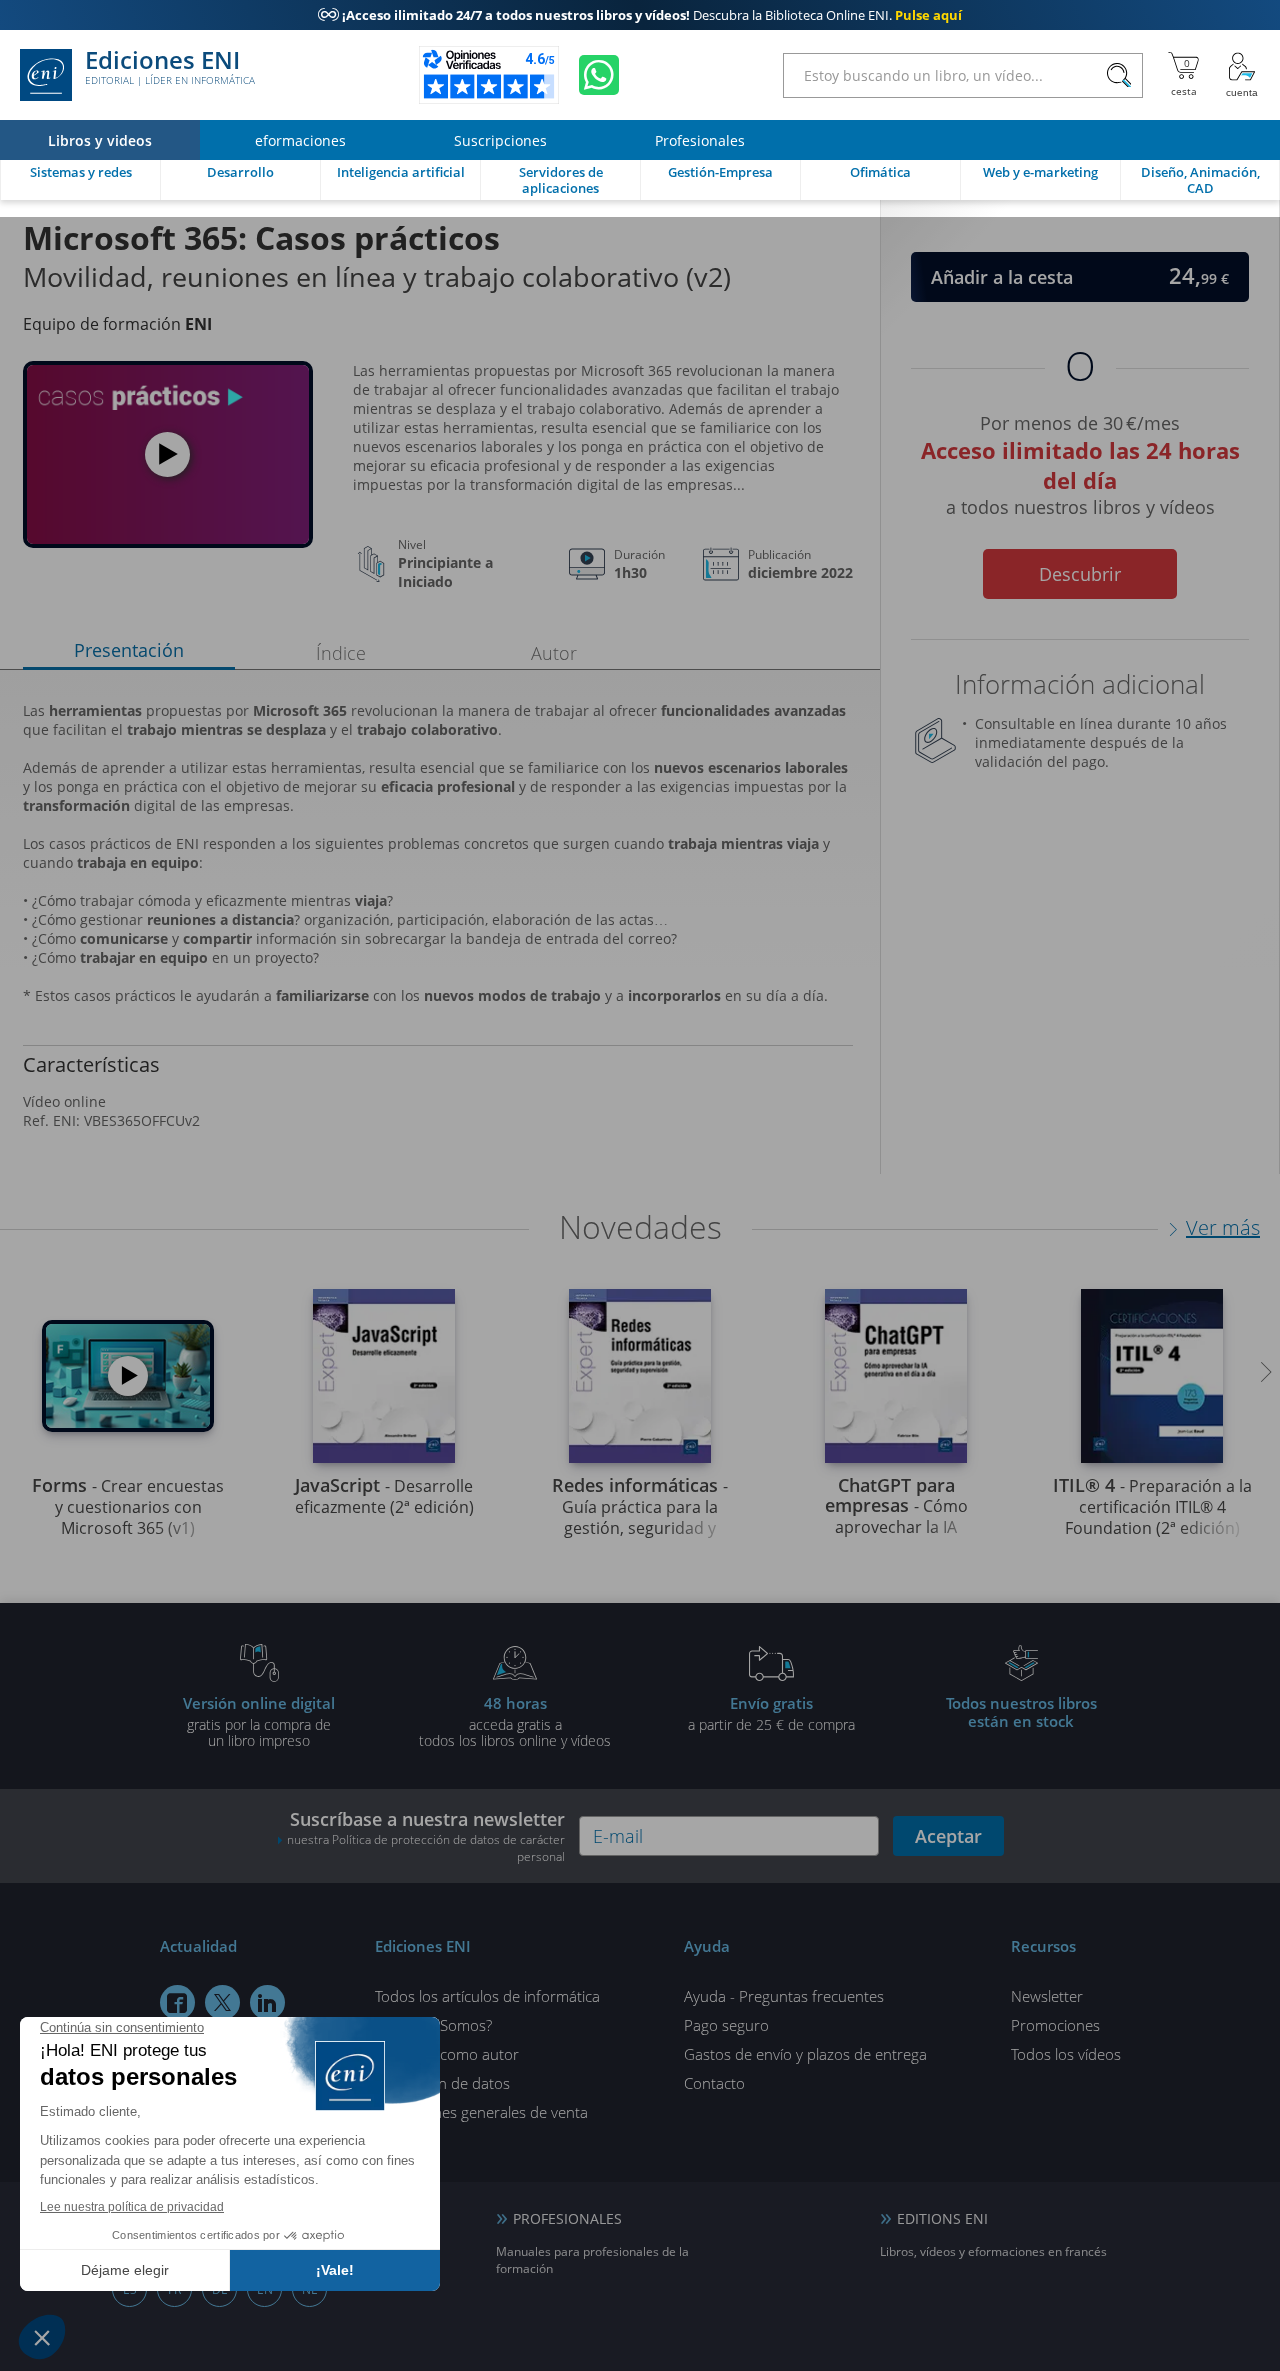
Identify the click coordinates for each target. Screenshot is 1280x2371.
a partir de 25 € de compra (771, 1713)
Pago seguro (726, 2025)
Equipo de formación (117, 324)
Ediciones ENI (170, 68)
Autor (554, 653)
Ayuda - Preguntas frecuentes (784, 1996)
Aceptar (948, 1836)
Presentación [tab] (129, 650)
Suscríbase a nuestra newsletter (426, 1836)
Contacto (714, 2083)
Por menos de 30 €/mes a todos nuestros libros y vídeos (1080, 462)
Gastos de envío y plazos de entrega (805, 2054)
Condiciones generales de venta (481, 2112)
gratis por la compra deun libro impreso (259, 1721)
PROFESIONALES (567, 2218)
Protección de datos (442, 2083)
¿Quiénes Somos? (433, 2025)
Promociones (1055, 2025)
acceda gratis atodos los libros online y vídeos (515, 1721)
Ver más (1223, 1227)
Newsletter (1047, 1996)
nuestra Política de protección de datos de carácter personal (426, 1848)
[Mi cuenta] (1242, 75)
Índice (341, 653)
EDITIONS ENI (942, 2218)
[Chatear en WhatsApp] (599, 75)
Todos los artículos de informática (487, 1996)
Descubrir (1080, 574)
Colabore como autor (447, 2054)
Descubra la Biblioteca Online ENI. (640, 15)
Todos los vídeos (1066, 2054)
